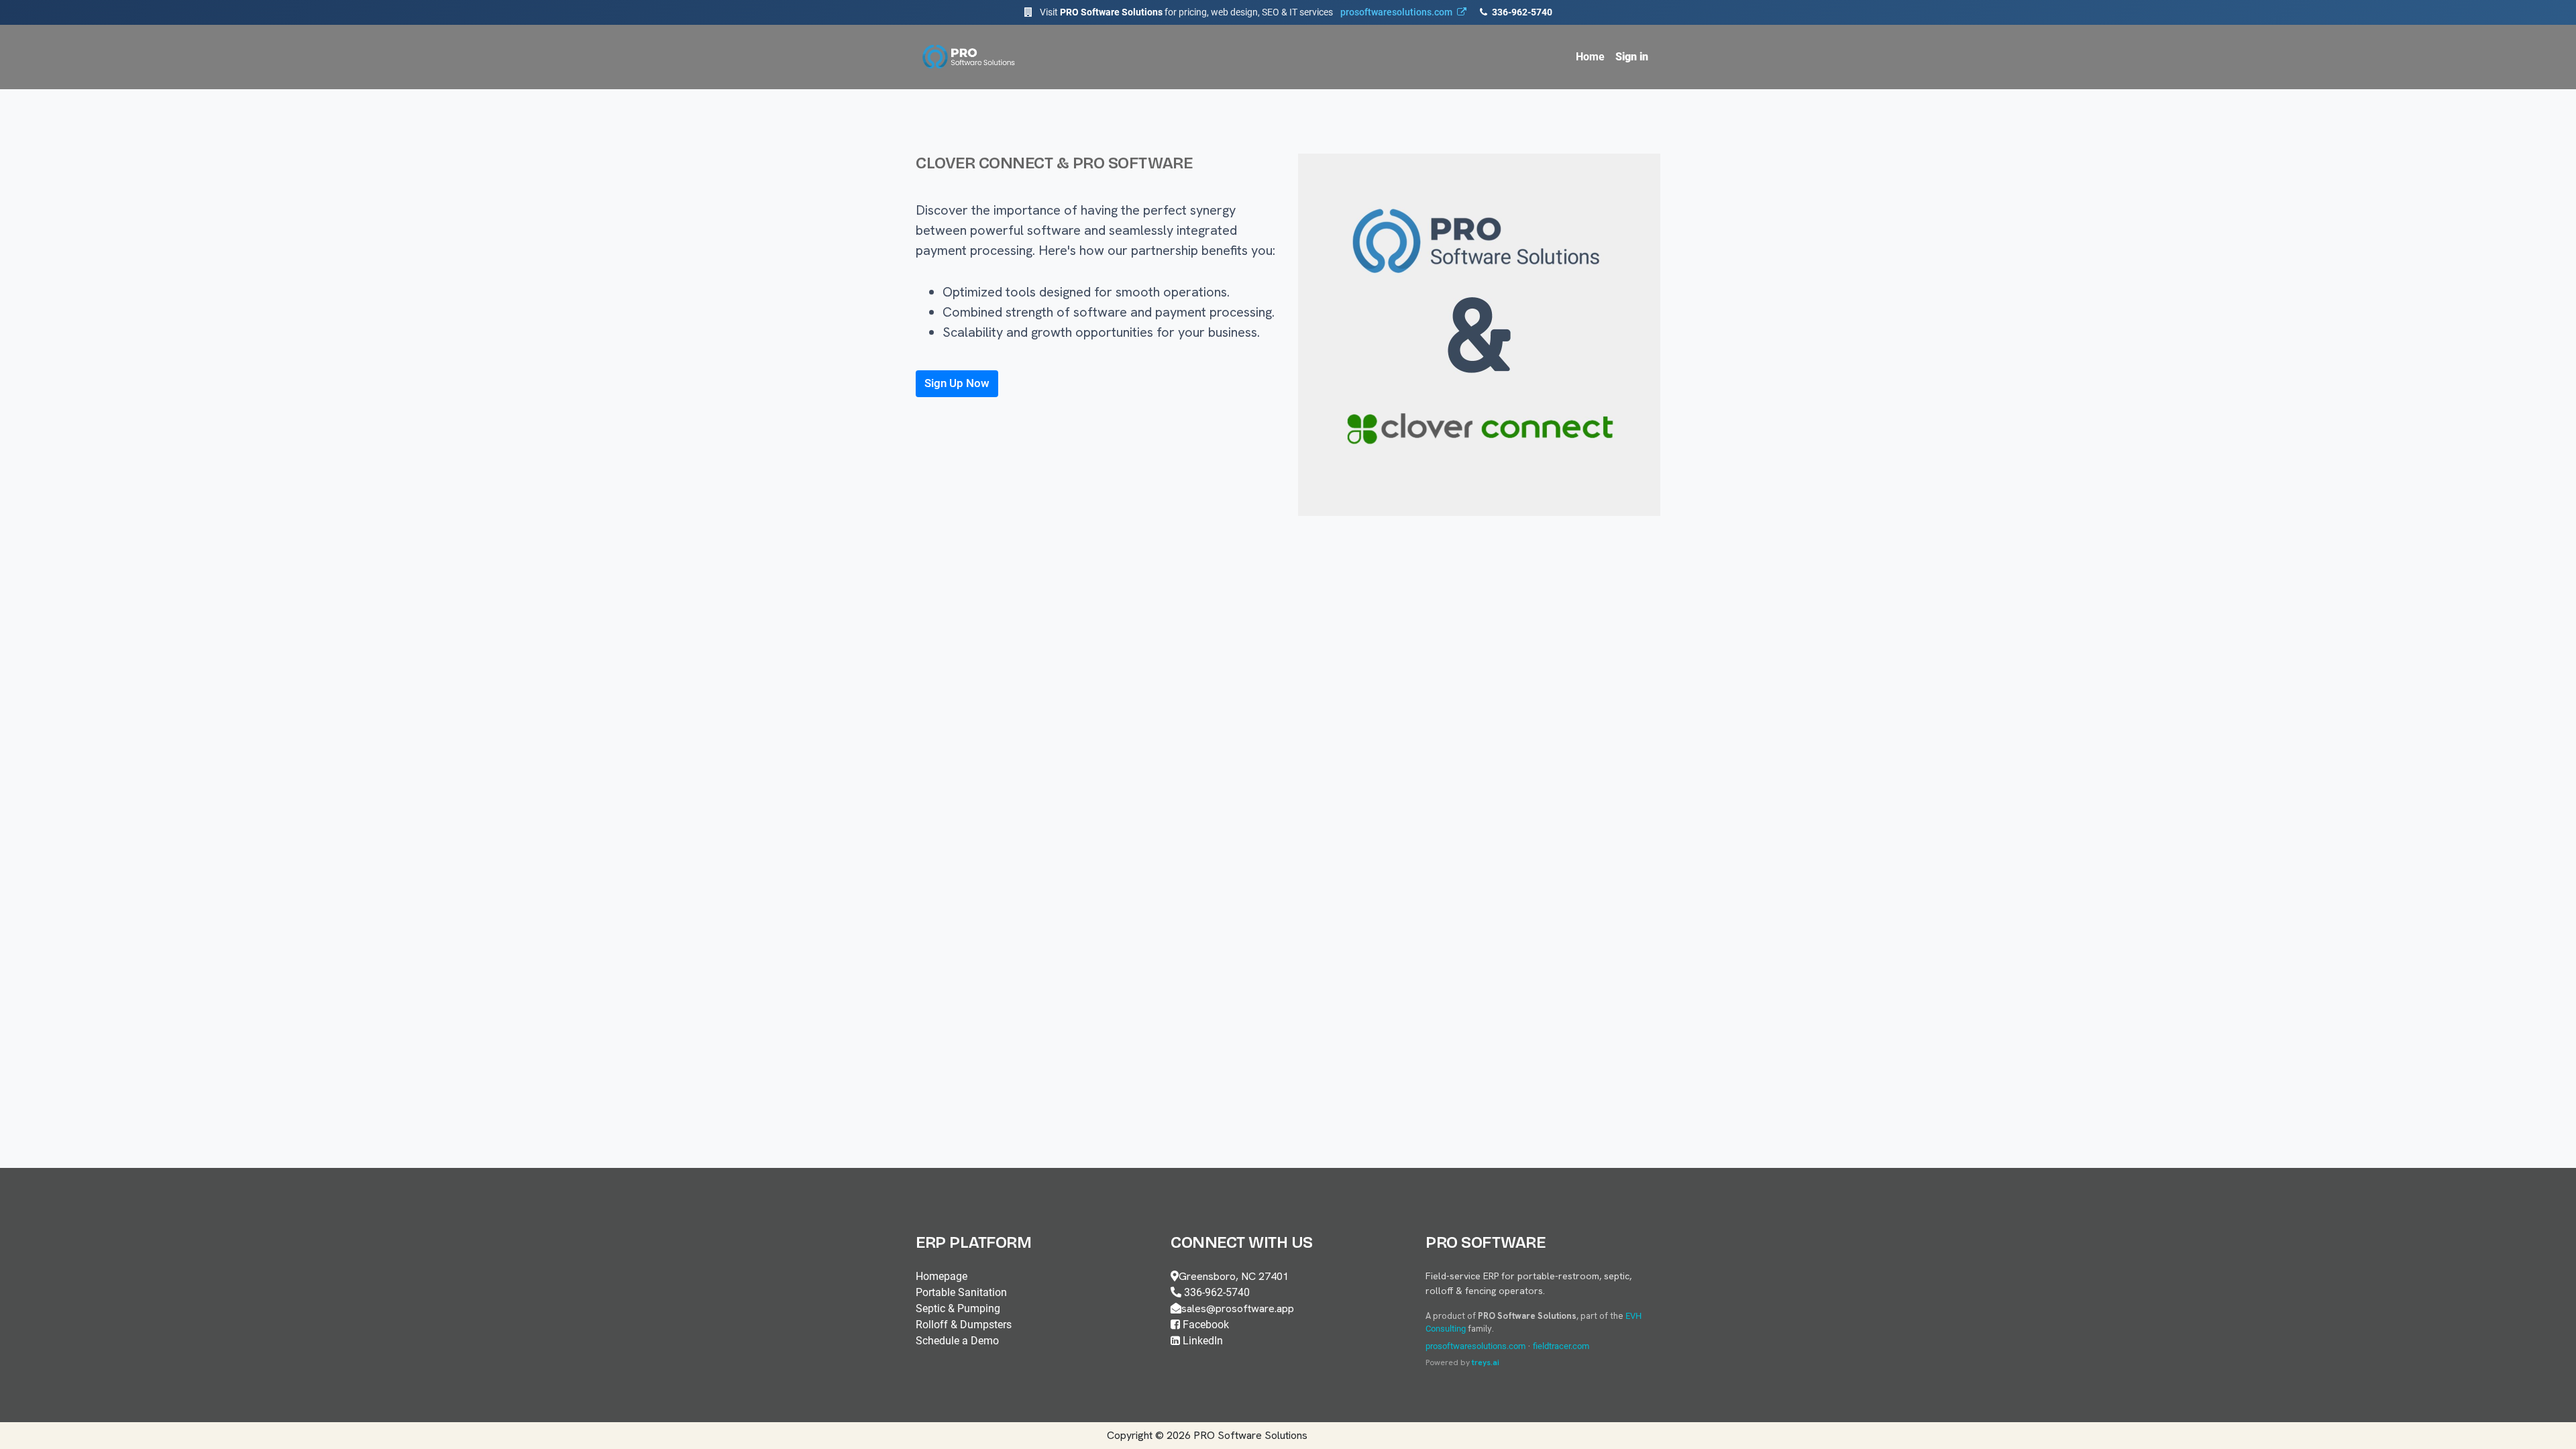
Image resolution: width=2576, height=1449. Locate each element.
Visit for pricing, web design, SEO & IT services (1246, 12)
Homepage (942, 1276)
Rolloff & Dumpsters (964, 1325)
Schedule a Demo (957, 1341)
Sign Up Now (957, 383)
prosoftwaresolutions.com (1475, 1346)
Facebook (1204, 1325)
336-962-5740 (1521, 12)
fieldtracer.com (1561, 1346)
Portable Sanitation (961, 1292)
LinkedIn (1201, 1341)
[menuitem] (1590, 57)
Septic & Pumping (958, 1308)
